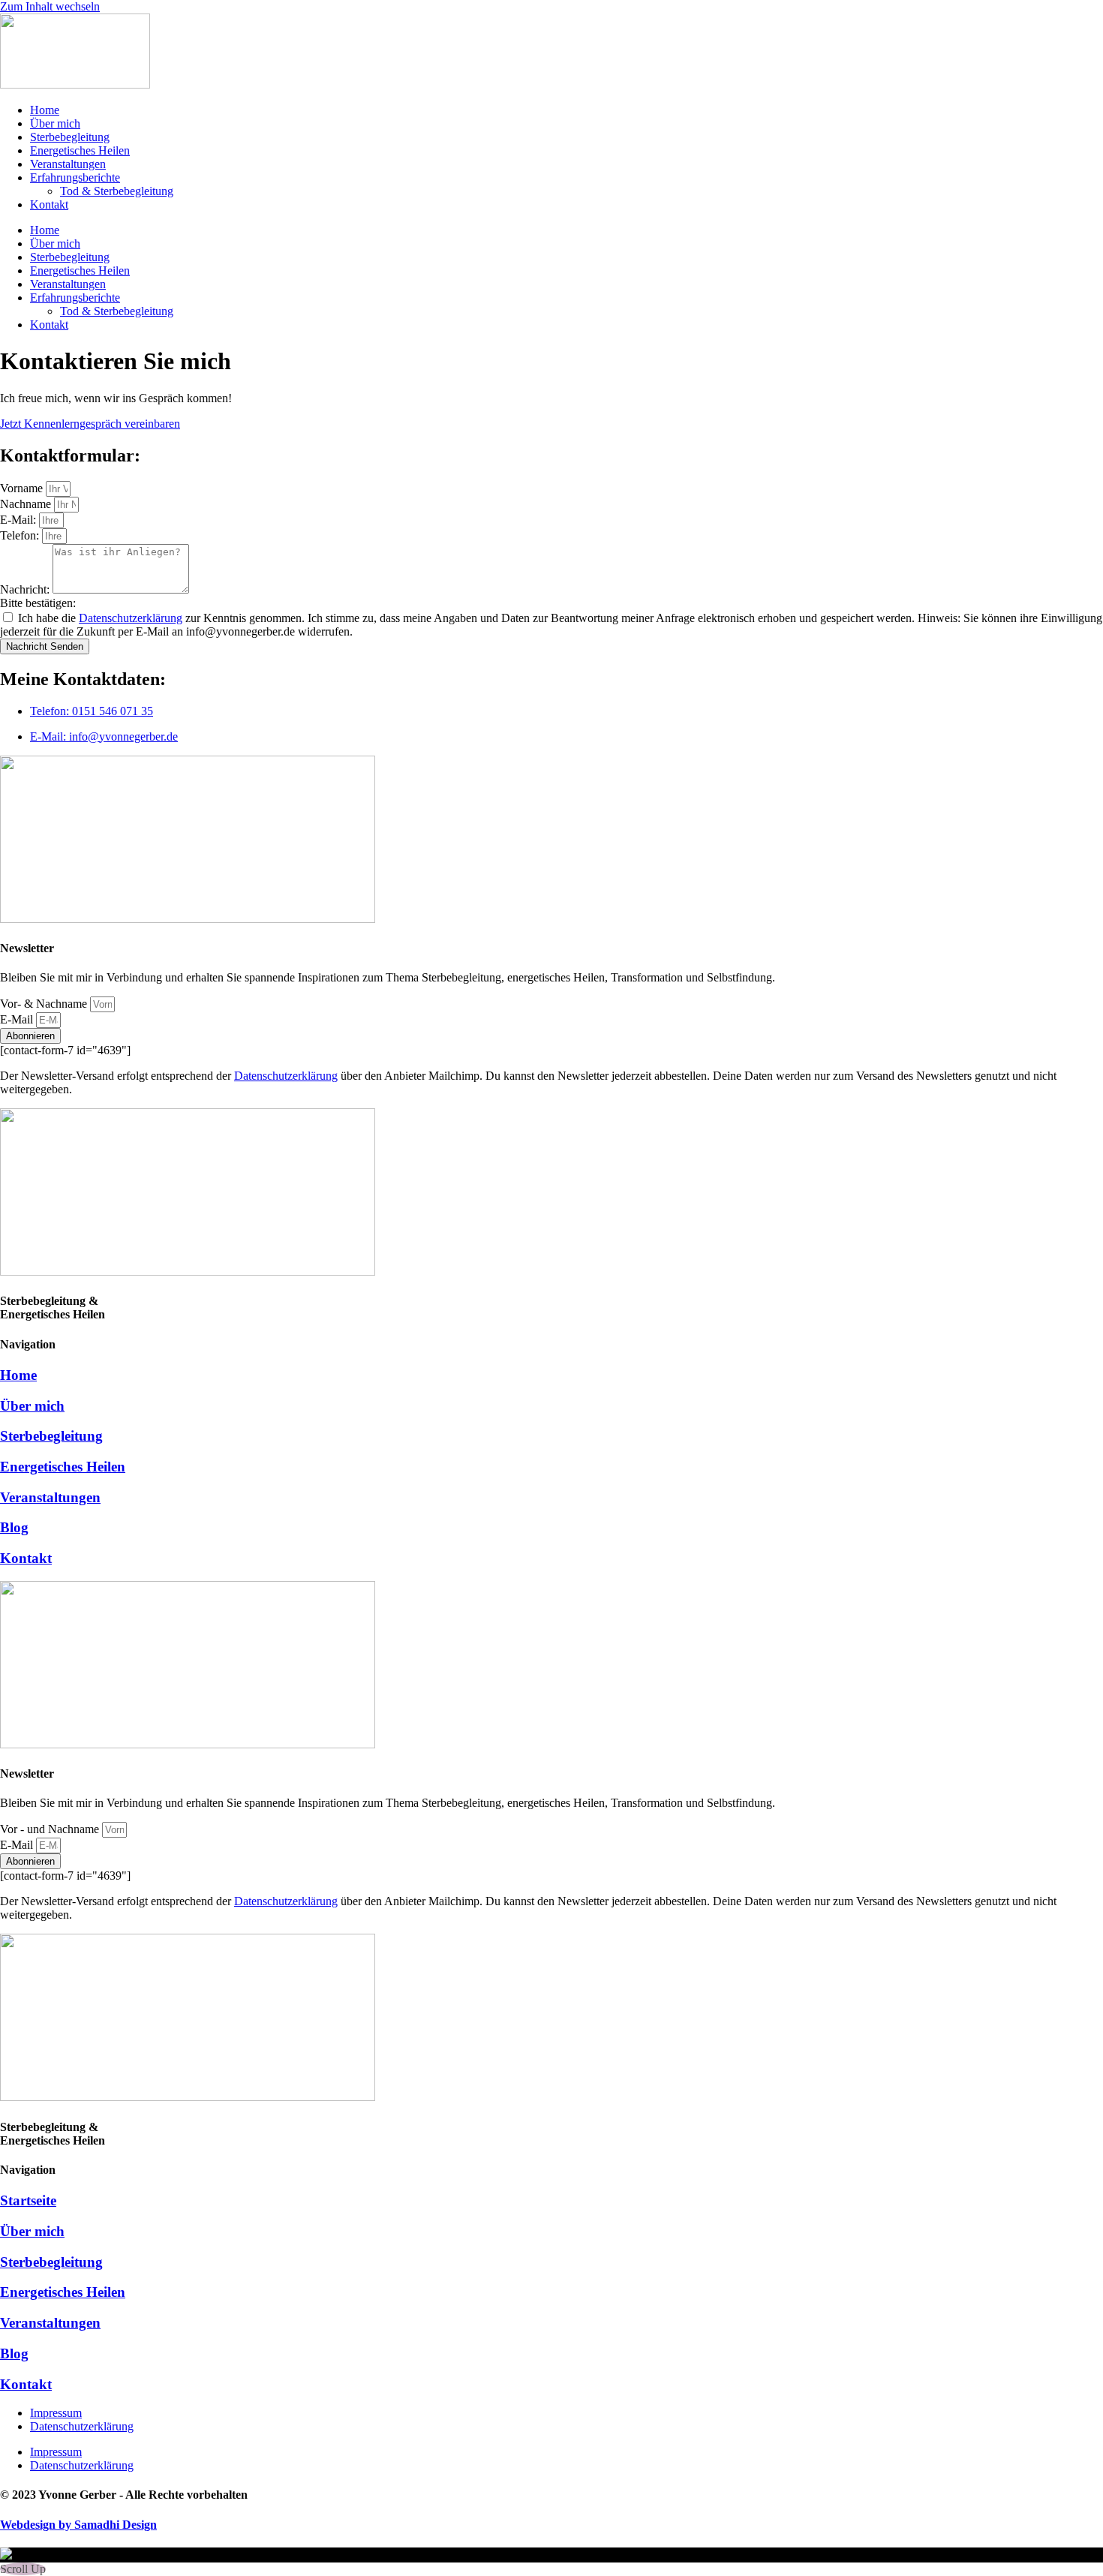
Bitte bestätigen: (38, 603)
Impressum (56, 2413)
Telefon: (21, 535)
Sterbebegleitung (70, 137)
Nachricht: (26, 589)
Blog (14, 1527)
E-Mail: (20, 520)
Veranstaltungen (68, 164)
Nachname (27, 504)
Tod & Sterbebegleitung (117, 191)
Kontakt (49, 204)
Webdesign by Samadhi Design (78, 2525)
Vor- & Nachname (45, 1004)
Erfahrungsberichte (75, 177)
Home (45, 110)
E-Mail (18, 1019)
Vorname (23, 488)
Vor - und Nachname (51, 1829)
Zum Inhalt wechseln (50, 6)
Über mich (55, 123)
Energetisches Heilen (80, 150)
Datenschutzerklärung (131, 618)
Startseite (28, 2200)
